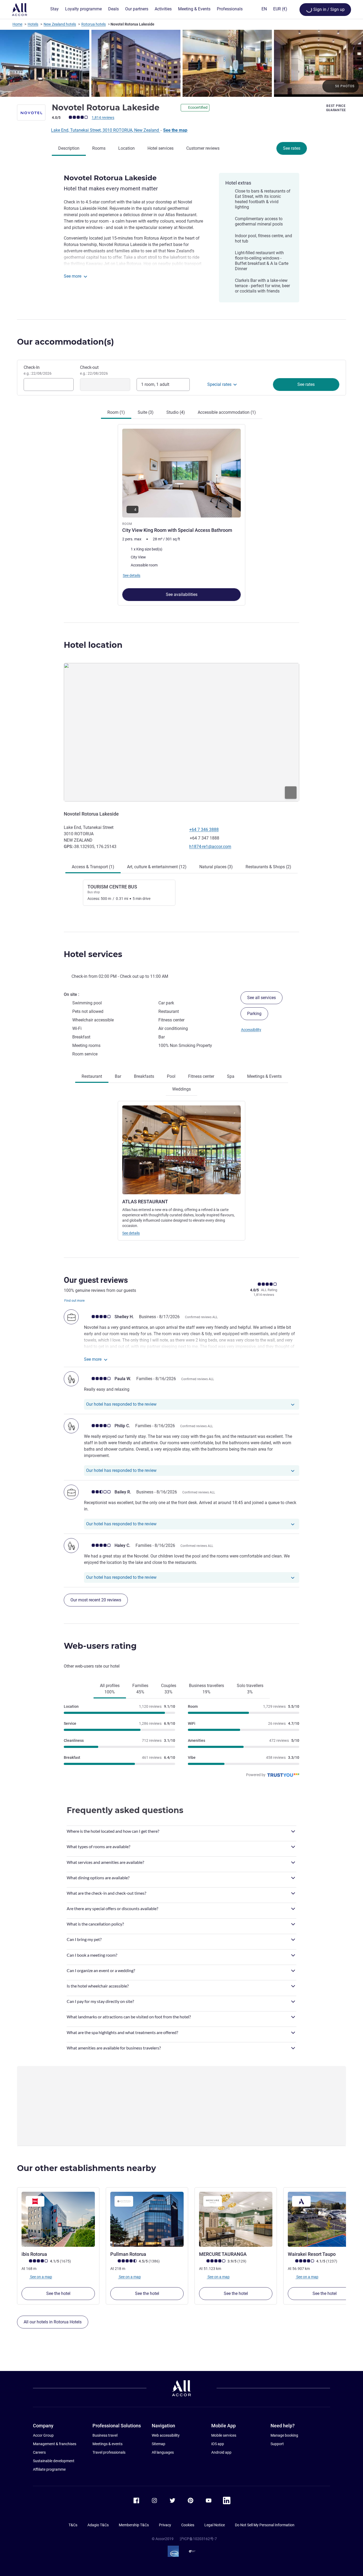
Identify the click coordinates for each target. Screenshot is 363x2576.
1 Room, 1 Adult (155, 384)
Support (277, 2444)
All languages (163, 2452)
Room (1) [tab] (116, 412)
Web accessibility (166, 2435)
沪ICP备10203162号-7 (198, 2539)
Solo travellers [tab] (250, 1689)
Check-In (38, 370)
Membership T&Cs (134, 2525)
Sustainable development (54, 2461)
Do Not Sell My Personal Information (265, 2525)
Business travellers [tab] (206, 1689)
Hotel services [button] (93, 954)
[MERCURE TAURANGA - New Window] (236, 2219)
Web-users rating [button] (100, 1646)
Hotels (33, 24)
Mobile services (224, 2435)
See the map (175, 130)
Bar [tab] (118, 1076)
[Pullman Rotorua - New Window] (147, 2219)
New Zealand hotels (60, 24)
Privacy (165, 2525)
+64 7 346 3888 (204, 830)
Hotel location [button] (93, 645)
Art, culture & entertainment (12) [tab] (157, 867)
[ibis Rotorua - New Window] (58, 2219)
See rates (292, 148)
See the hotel (58, 2293)
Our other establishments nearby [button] (86, 2168)
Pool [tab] (171, 1076)
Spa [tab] (231, 1076)
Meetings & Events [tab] (264, 1076)
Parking (254, 1014)
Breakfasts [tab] (144, 1076)
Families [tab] (140, 1689)
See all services (261, 998)
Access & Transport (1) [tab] (93, 867)
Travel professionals (109, 2452)
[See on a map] (181, 732)
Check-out (94, 370)
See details (131, 1233)
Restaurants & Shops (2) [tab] (268, 867)
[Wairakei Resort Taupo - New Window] (324, 2219)
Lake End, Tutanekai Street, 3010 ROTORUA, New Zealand (105, 130)
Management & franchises (55, 2444)
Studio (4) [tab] (176, 412)
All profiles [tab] (110, 1689)
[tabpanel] (181, 512)
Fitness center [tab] (201, 1076)
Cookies (188, 2525)
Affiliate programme (49, 2469)
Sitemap (159, 2444)
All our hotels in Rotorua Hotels (53, 2322)
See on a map (41, 2277)
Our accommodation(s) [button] (66, 342)
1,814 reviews (103, 118)
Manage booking (284, 2435)
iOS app (218, 2444)
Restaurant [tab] (92, 1076)
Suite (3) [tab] (146, 412)
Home (17, 24)
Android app (221, 2452)
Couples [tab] (169, 1689)
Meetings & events (107, 2444)
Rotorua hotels (94, 24)
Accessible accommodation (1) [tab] (227, 412)
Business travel (105, 2435)
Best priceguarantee (336, 108)
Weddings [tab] (181, 1089)
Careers (39, 2452)
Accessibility (251, 1030)
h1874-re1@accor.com (210, 847)
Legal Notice (215, 2525)
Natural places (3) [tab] (216, 867)
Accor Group (43, 2435)
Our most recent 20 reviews (96, 1600)
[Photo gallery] (181, 63)
